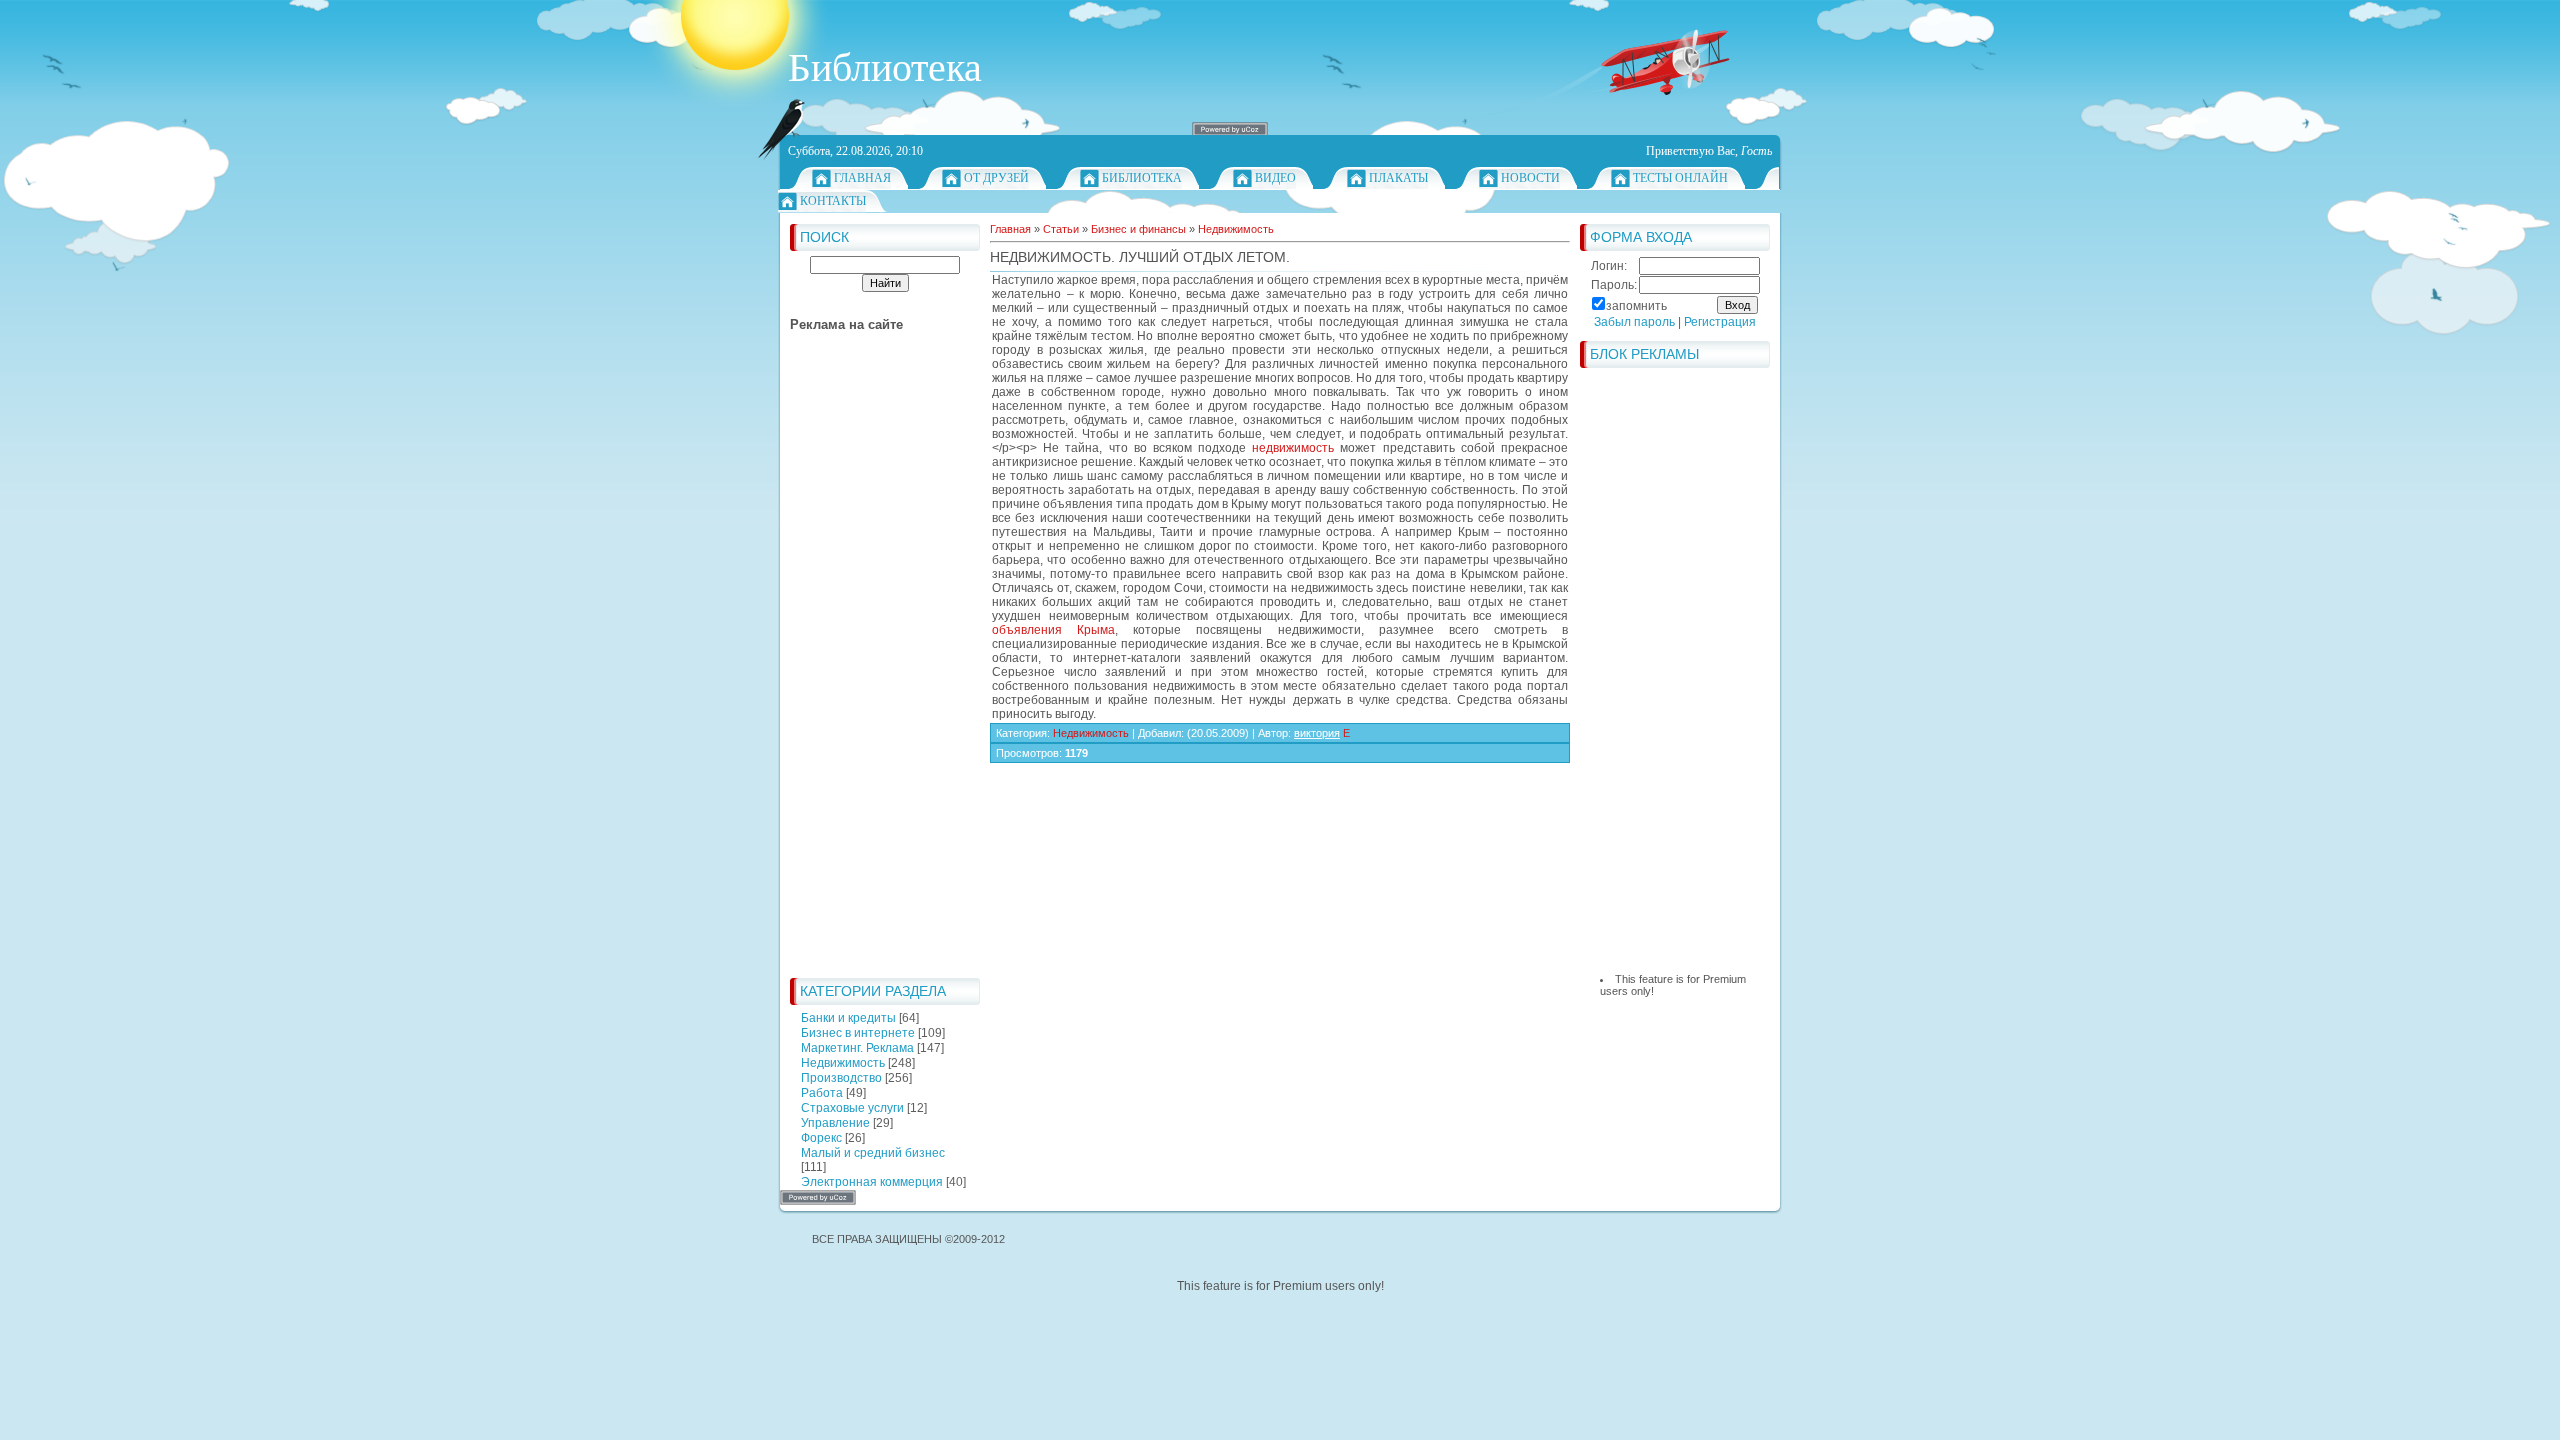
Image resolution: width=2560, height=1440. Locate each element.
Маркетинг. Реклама (857, 1048)
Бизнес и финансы (1138, 229)
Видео (1275, 178)
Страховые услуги (852, 1108)
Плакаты (1398, 178)
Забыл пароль (1634, 322)
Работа (822, 1093)
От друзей (996, 178)
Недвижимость (843, 1063)
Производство (841, 1078)
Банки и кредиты (848, 1018)
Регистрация (1720, 322)
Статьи (1061, 229)
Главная (862, 178)
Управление (835, 1123)
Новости (1530, 178)
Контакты (833, 201)
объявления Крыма (1053, 630)
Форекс (821, 1138)
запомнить (1636, 306)
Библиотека (1142, 178)
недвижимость (1293, 448)
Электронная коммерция (872, 1182)
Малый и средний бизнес (873, 1153)
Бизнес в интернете (858, 1033)
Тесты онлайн (1680, 178)
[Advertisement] (870, 668)
